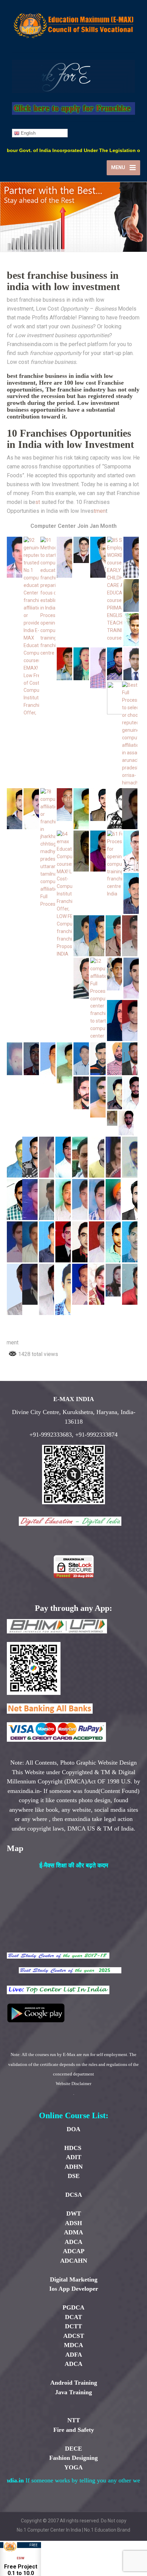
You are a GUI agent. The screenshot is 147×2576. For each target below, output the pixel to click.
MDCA (73, 2345)
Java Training (73, 2392)
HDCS (74, 2148)
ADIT (74, 2157)
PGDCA (73, 2307)
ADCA (73, 2242)
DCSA (74, 2195)
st (38, 502)
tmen (100, 511)
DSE (74, 2176)
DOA (73, 2129)
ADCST (74, 2336)
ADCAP (74, 2251)
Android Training (74, 2383)
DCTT (73, 2326)
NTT (74, 2420)
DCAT (73, 2317)
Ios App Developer (74, 2289)
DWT (74, 2214)
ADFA (74, 2355)
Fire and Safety (74, 2430)
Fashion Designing (73, 2458)
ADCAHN (74, 2261)
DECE (73, 2449)
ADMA (73, 2232)
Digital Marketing (74, 2279)
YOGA (73, 2467)
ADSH (73, 2223)
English (28, 133)
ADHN (74, 2167)
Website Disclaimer (73, 2084)
